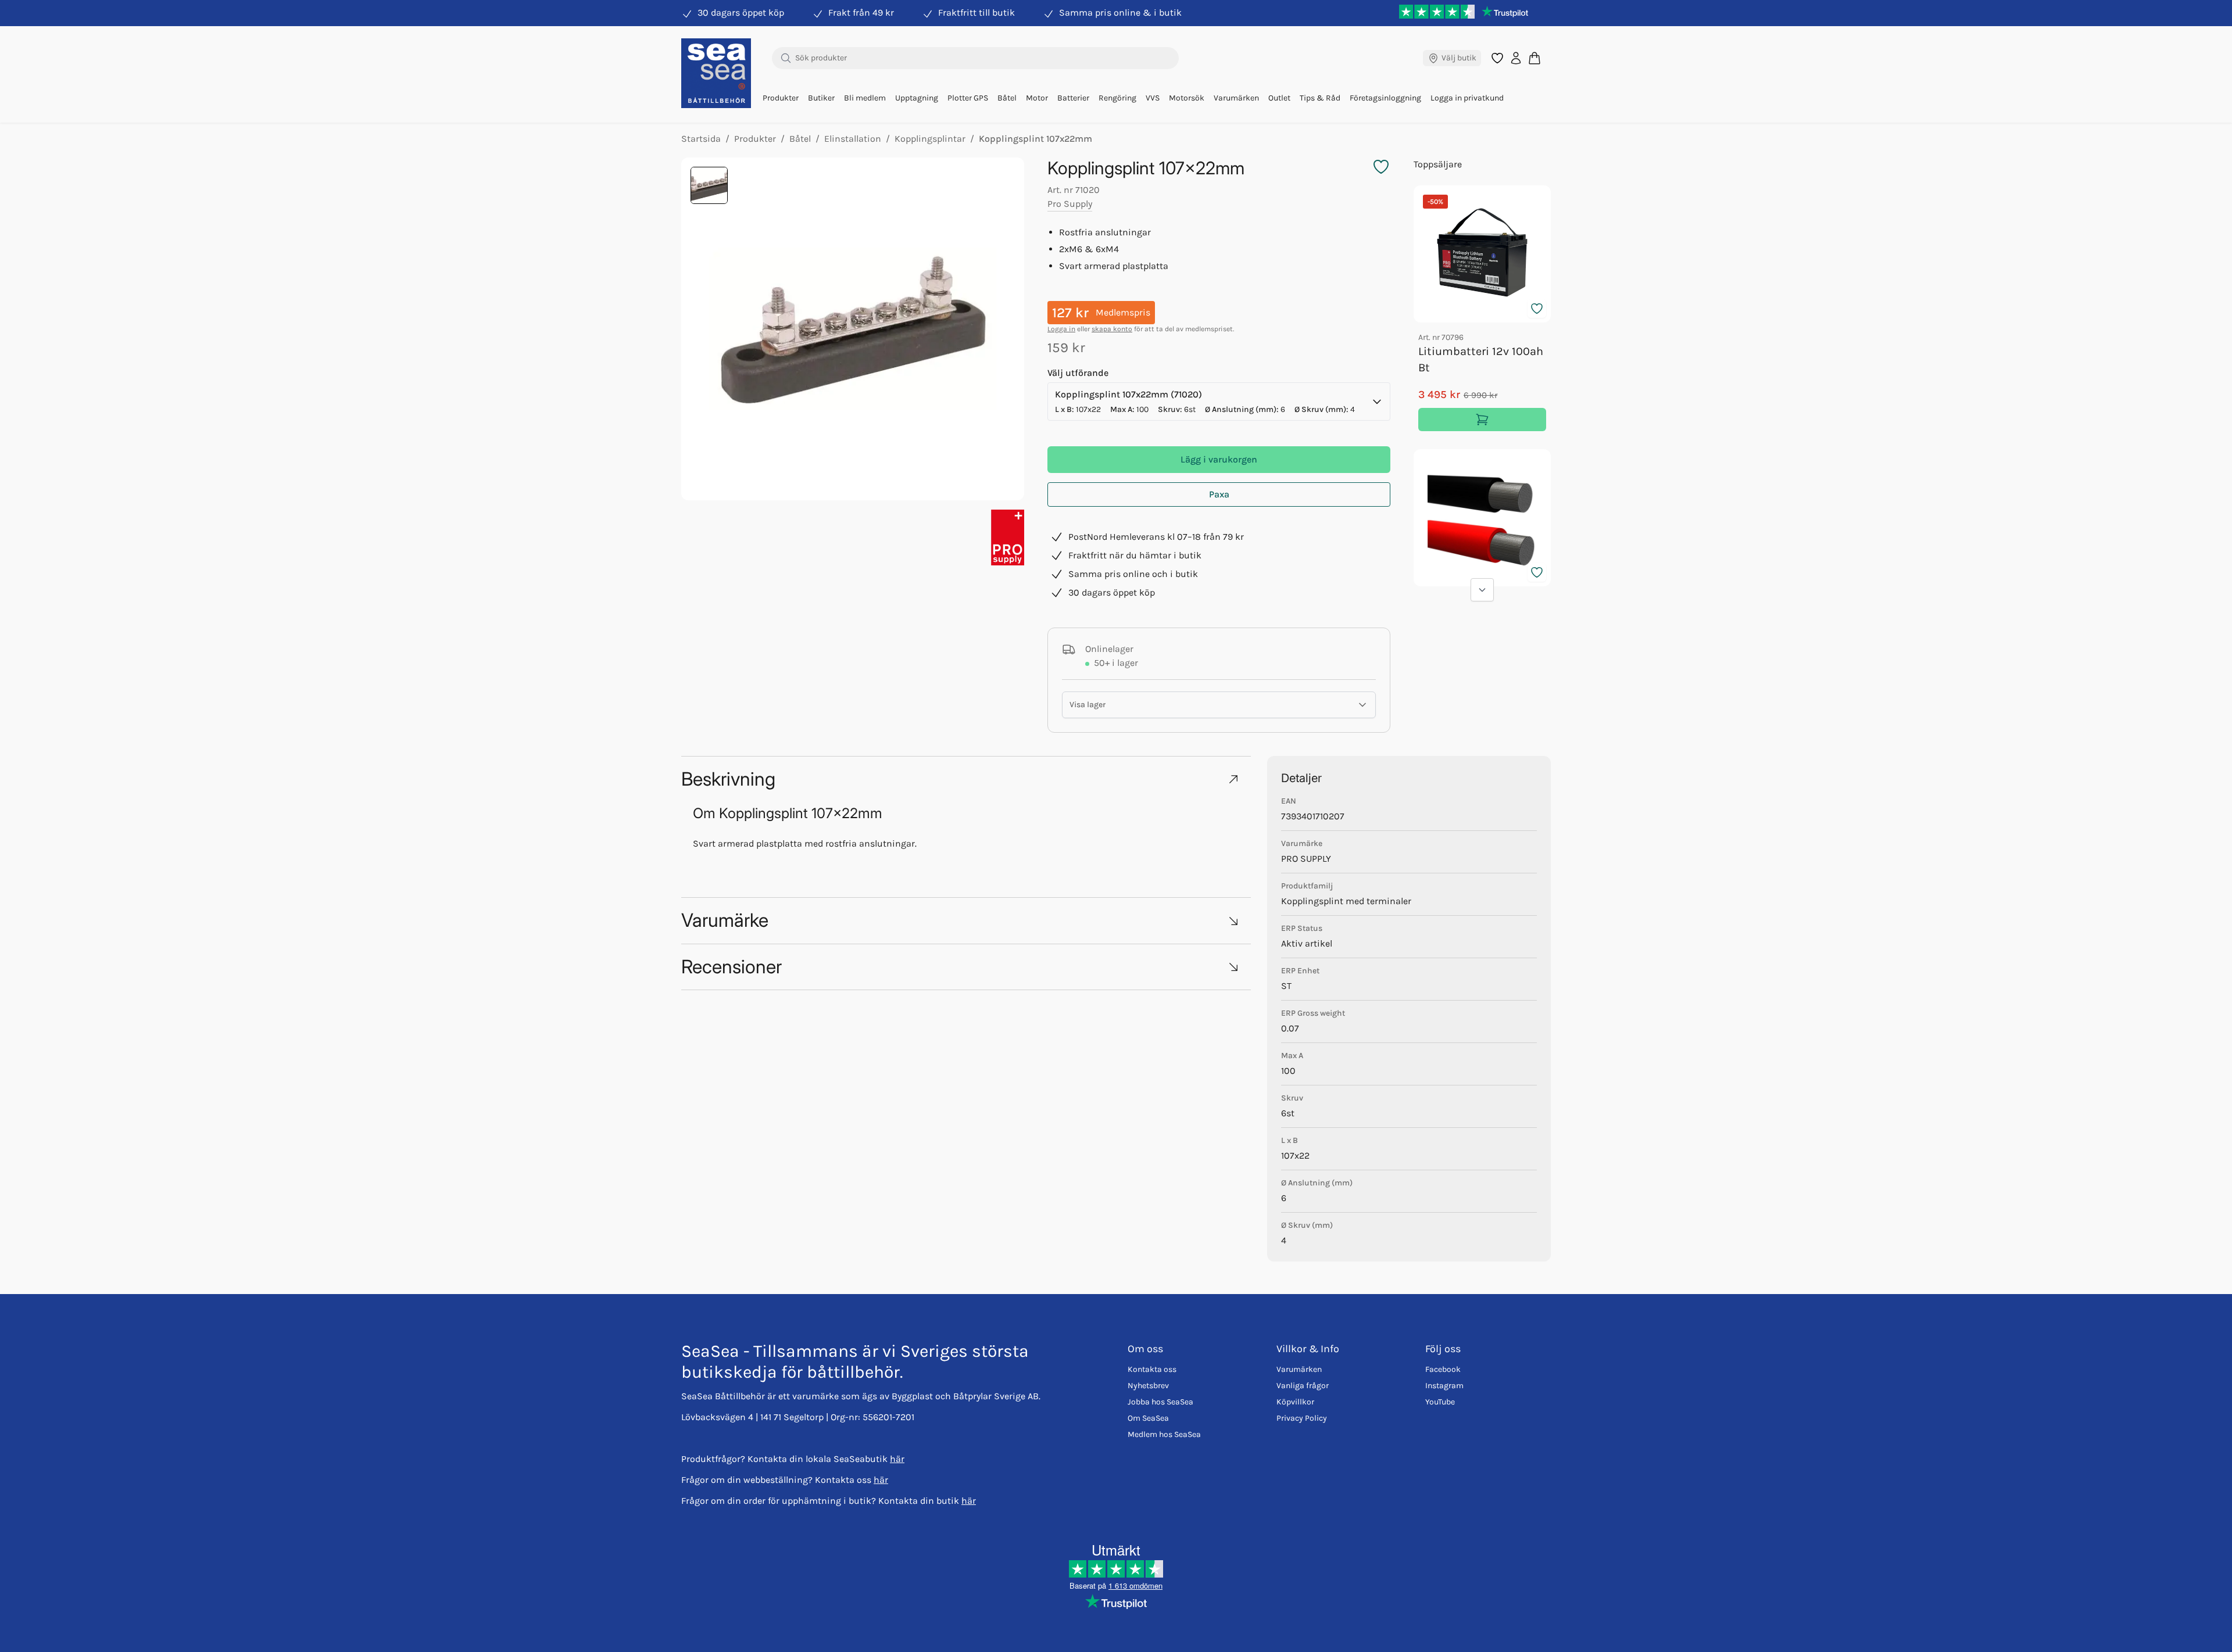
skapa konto (1112, 329)
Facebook (1443, 1369)
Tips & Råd (1320, 98)
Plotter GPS (968, 98)
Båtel (1007, 98)
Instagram (1444, 1386)
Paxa (1219, 494)
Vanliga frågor (1303, 1386)
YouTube (1440, 1402)
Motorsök (1187, 98)
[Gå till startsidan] (716, 73)
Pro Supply (1070, 204)
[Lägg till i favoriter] (1537, 309)
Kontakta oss (1152, 1369)
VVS (1153, 98)
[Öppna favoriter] (1497, 58)
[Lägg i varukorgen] (1482, 420)
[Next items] (1482, 590)
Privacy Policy (1302, 1418)
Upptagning (917, 98)
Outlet (1279, 98)
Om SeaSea (1148, 1418)
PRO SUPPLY (1306, 859)
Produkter (781, 98)
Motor (1037, 98)
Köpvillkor (1295, 1402)
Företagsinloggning (1385, 98)
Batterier (1073, 98)
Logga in (1061, 329)
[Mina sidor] (1516, 58)
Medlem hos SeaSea (1164, 1434)
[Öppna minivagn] (1535, 58)
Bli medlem (865, 98)
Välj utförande (1078, 373)
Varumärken (1236, 98)
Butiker (821, 98)
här (897, 1459)
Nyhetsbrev (1148, 1386)
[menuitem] (781, 98)
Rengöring (1117, 98)
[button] (966, 779)
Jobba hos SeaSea (1160, 1402)
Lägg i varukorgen (1219, 459)
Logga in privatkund (1467, 98)
